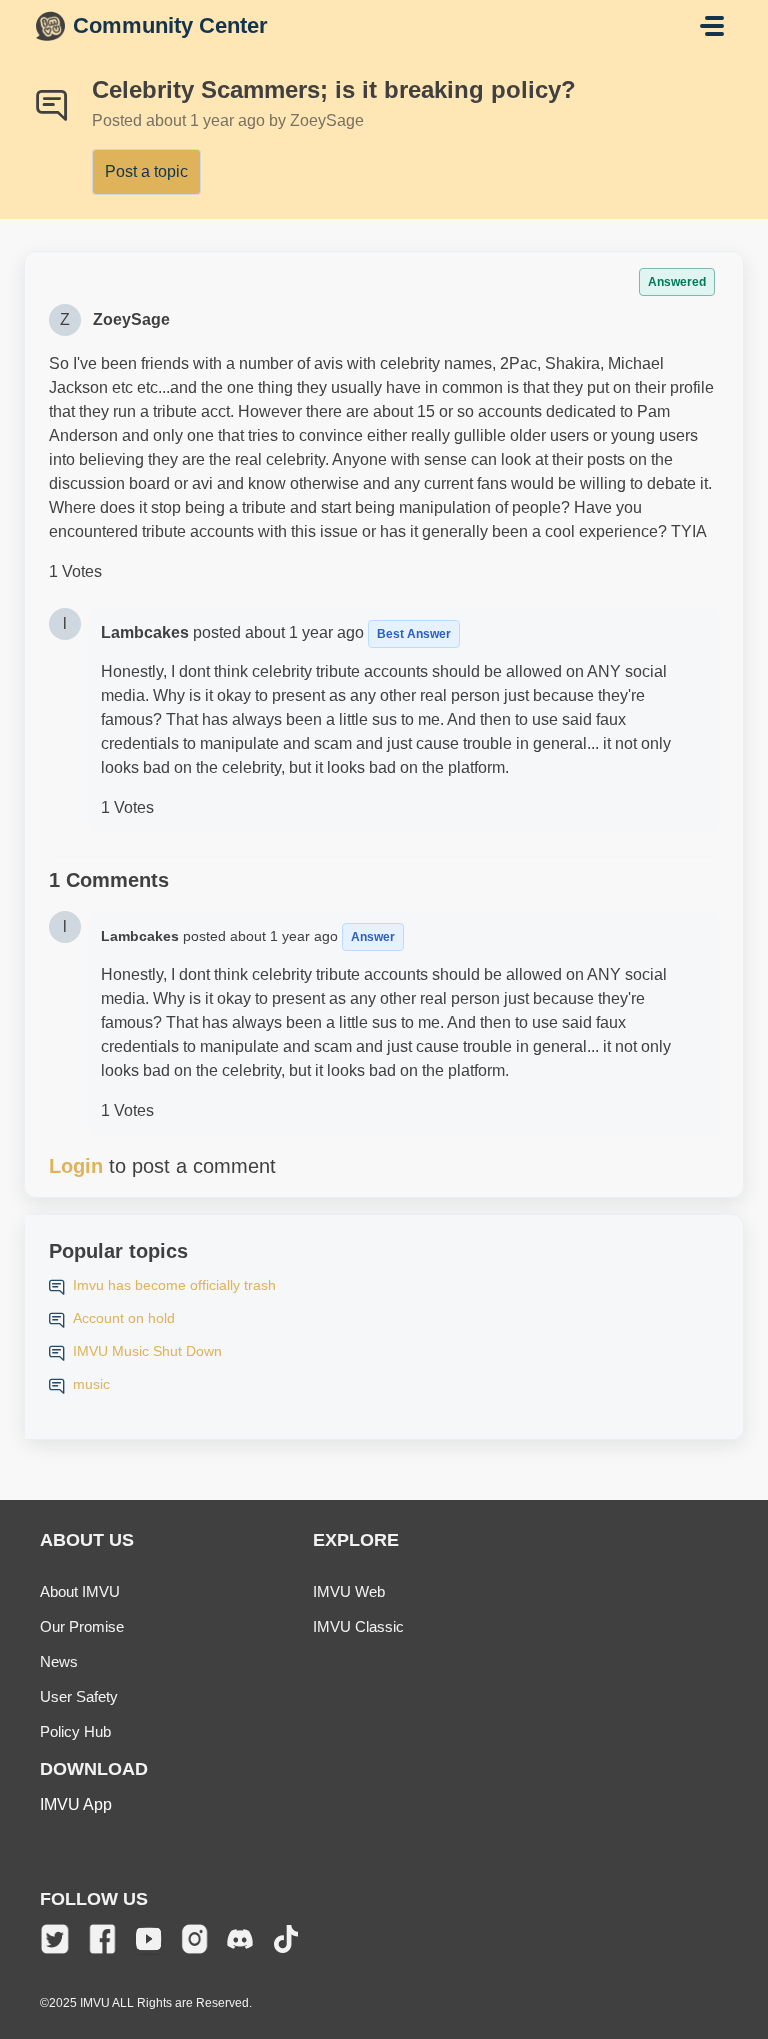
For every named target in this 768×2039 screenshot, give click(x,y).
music (91, 1384)
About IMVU (80, 1591)
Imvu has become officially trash (174, 1285)
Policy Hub (75, 1731)
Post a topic (146, 171)
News (59, 1661)
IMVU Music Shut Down (147, 1351)
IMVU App (76, 1804)
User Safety (79, 1696)
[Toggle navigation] (712, 26)
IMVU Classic (358, 1626)
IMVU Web (349, 1591)
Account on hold (124, 1318)
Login (76, 1166)
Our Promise (82, 1626)
